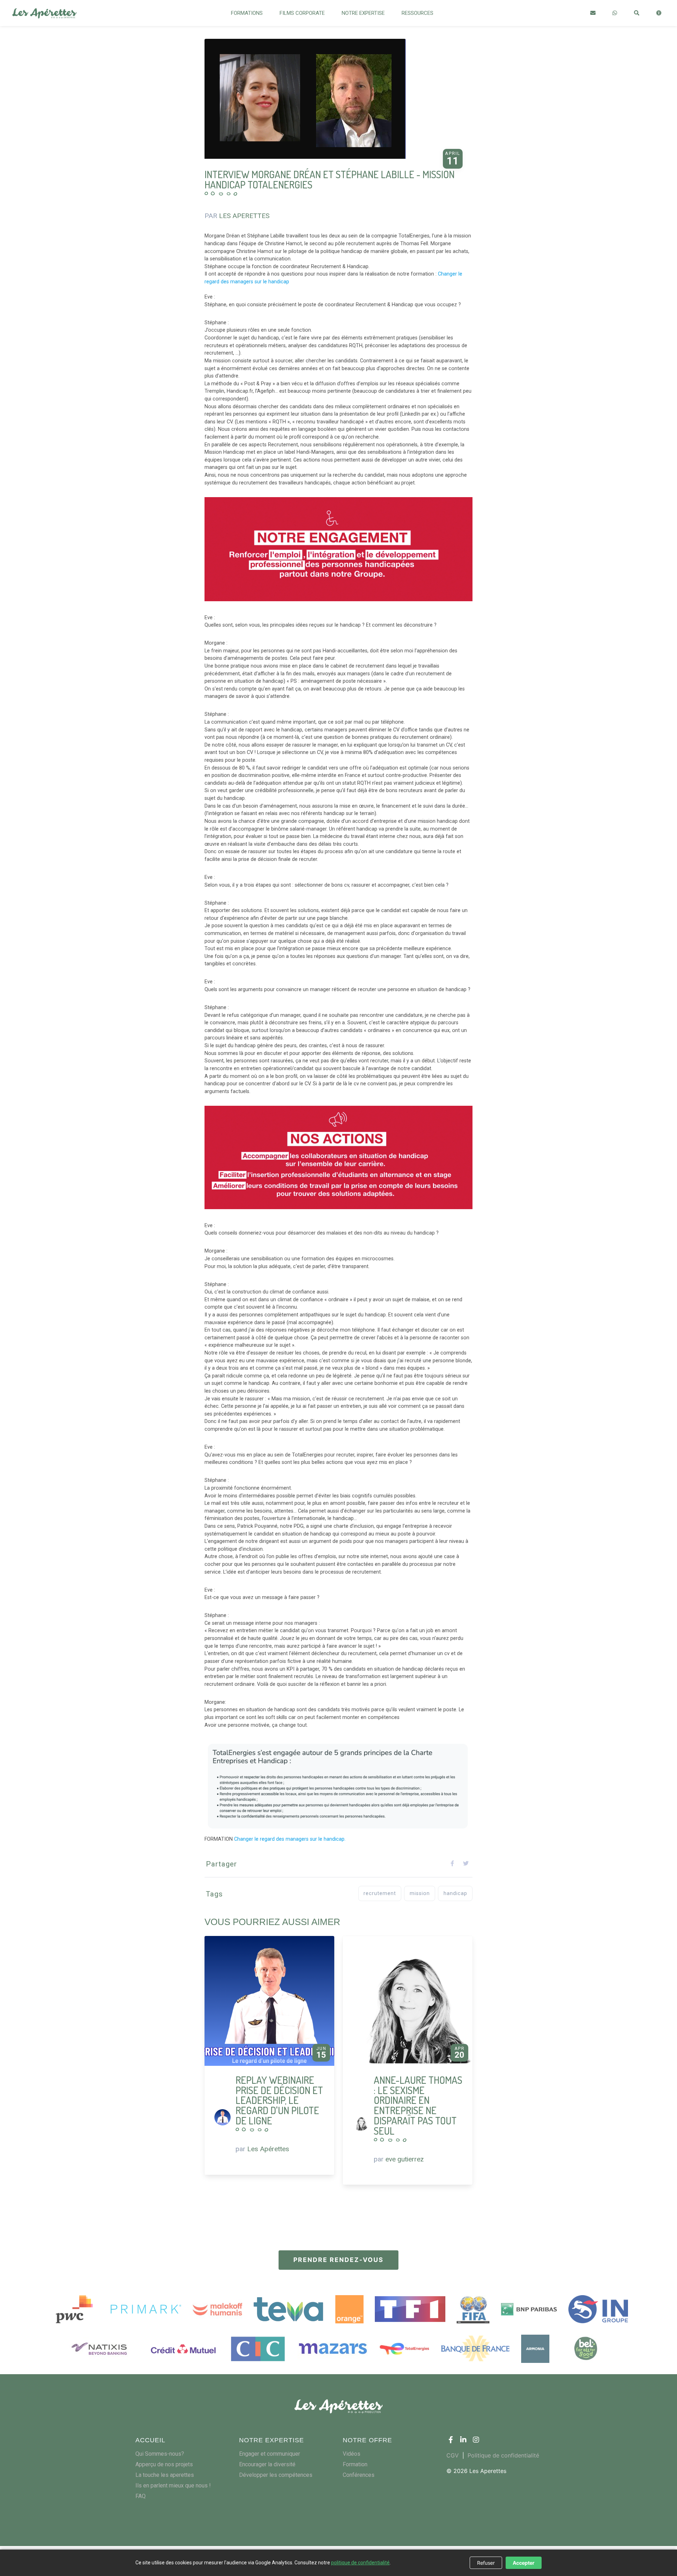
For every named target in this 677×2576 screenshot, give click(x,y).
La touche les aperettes (165, 2475)
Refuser (486, 2563)
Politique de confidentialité (503, 2455)
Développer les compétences (276, 2475)
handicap (455, 1893)
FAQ (141, 2496)
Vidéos (352, 2454)
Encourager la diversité (267, 2464)
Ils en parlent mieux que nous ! (173, 2485)
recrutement (380, 1893)
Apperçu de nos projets (164, 2464)
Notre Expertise (363, 13)
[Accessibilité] (659, 13)
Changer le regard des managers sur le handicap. (290, 1839)
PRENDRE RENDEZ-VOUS (338, 2260)
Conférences (359, 2475)
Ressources (417, 13)
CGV (453, 2455)
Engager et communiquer (270, 2454)
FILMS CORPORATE (302, 13)
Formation (355, 2464)
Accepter (524, 2563)
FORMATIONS (247, 13)
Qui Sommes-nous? (160, 2454)
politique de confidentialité (360, 2563)
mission (420, 1893)
